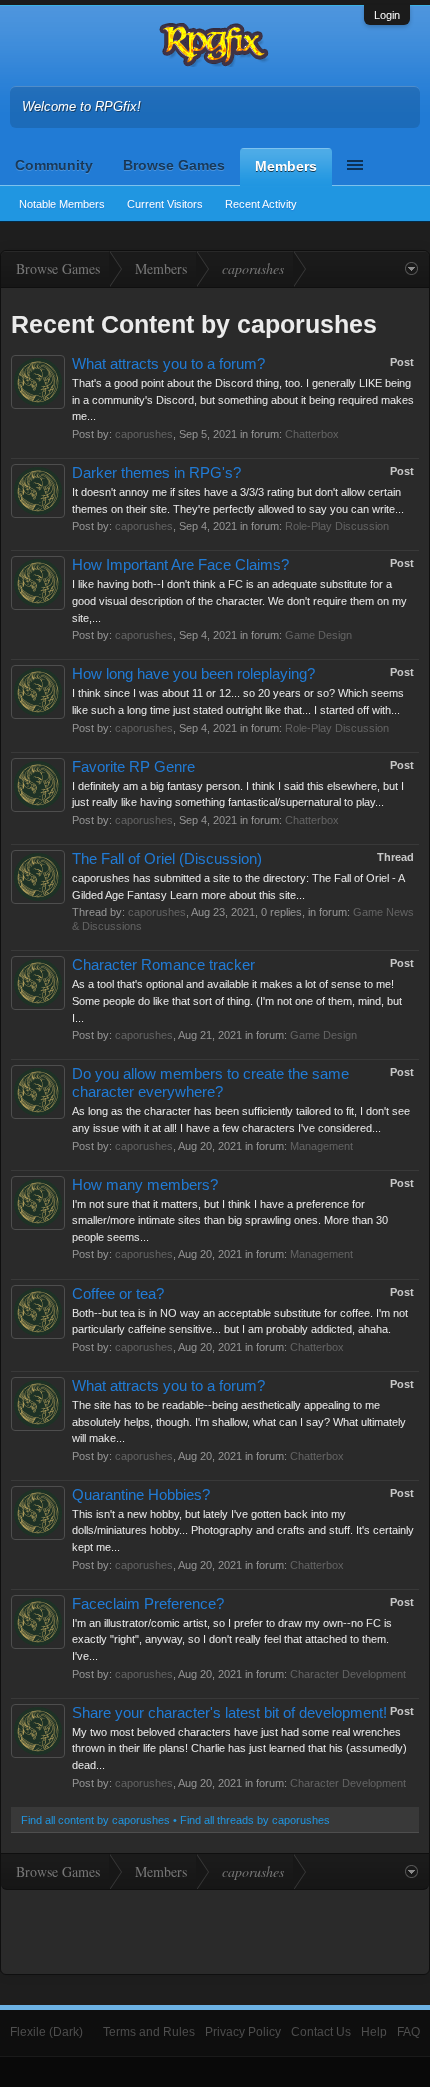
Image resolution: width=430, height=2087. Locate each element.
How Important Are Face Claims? (180, 565)
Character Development (348, 1674)
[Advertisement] (215, 1930)
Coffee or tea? (118, 1294)
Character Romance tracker (163, 965)
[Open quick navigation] (411, 269)
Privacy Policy (243, 2032)
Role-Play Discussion (337, 526)
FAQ (408, 2032)
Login (387, 15)
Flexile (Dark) (46, 2032)
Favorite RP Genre (133, 767)
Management (321, 1146)
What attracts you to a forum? (168, 364)
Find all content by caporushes (95, 1820)
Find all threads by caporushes (255, 1820)
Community (54, 165)
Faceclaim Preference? (148, 1604)
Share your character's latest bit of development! (229, 1713)
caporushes (144, 434)
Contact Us (321, 2032)
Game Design (318, 635)
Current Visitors (165, 204)
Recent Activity (261, 204)
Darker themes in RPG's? (156, 473)
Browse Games (174, 165)
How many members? (145, 1185)
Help (374, 2032)
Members (286, 166)
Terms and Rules (149, 2032)
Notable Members (62, 204)
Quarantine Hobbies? (141, 1495)
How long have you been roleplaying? (193, 674)
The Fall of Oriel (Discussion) (167, 859)
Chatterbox (312, 434)
